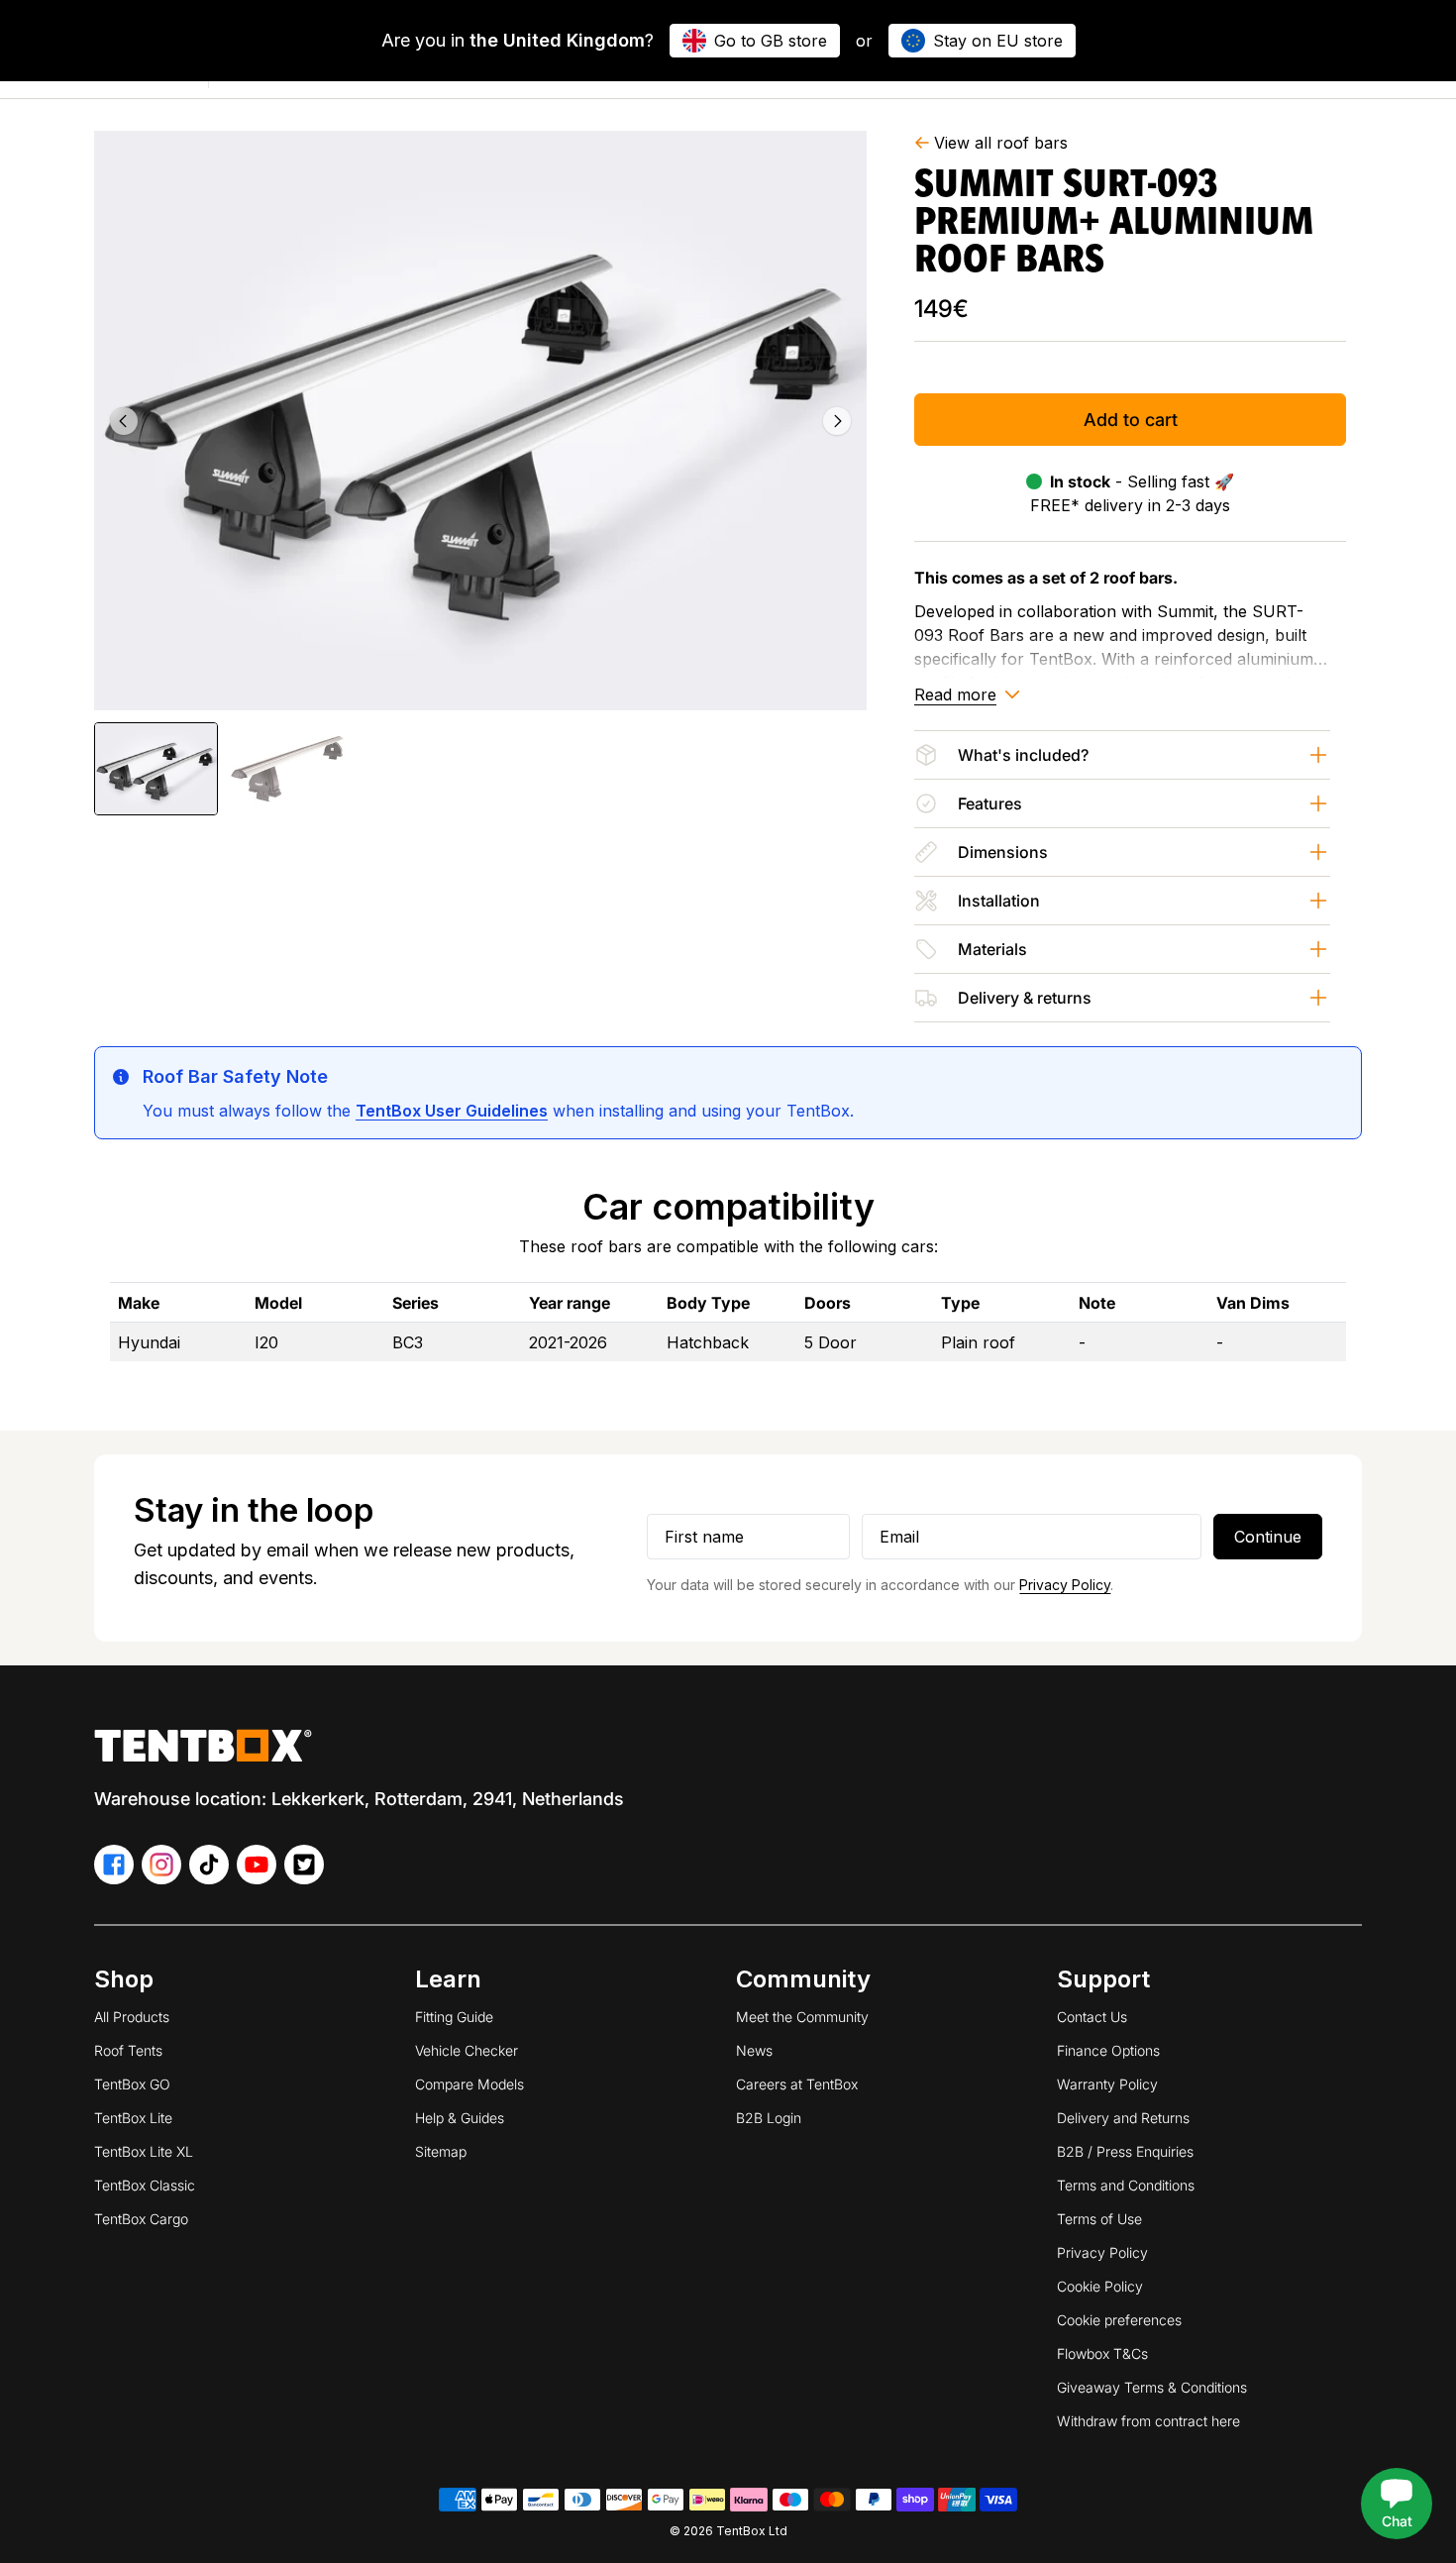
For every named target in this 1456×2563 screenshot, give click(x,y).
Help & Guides (460, 2118)
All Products (132, 2017)
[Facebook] (114, 1865)
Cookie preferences (1119, 2320)
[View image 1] (156, 769)
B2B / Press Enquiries (1125, 2151)
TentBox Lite (133, 2118)
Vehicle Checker (467, 2050)
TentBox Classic (145, 2185)
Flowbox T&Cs (1102, 2353)
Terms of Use (1099, 2219)
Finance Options (1108, 2050)
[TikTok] (209, 1865)
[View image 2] (286, 769)
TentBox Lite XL (144, 2151)
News (754, 2050)
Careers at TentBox (797, 2084)
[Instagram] (161, 1865)
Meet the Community (802, 2017)
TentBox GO (132, 2084)
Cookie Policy (1100, 2286)
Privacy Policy (1065, 1585)
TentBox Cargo (141, 2219)
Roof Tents (128, 2050)
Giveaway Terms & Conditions (1152, 2387)
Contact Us (1092, 2017)
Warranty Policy (1107, 2084)
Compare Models (469, 2084)
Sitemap (441, 2151)
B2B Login (769, 2118)
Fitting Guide (454, 2017)
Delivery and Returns (1123, 2118)
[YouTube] (257, 1865)
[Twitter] (304, 1865)
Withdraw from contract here (1148, 2421)
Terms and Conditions (1126, 2185)
